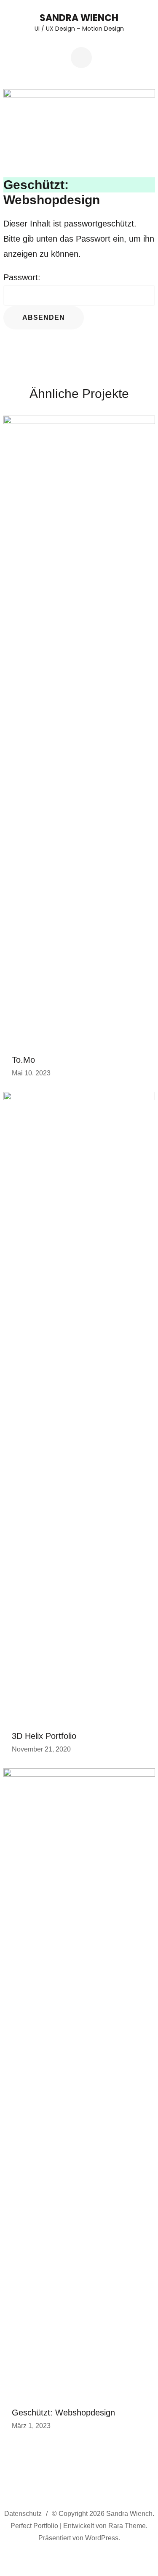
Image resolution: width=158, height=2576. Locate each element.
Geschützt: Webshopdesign (63, 2413)
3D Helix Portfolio (44, 1736)
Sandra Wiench (79, 18)
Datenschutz (23, 2514)
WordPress (102, 2538)
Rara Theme (127, 2526)
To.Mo (23, 1060)
